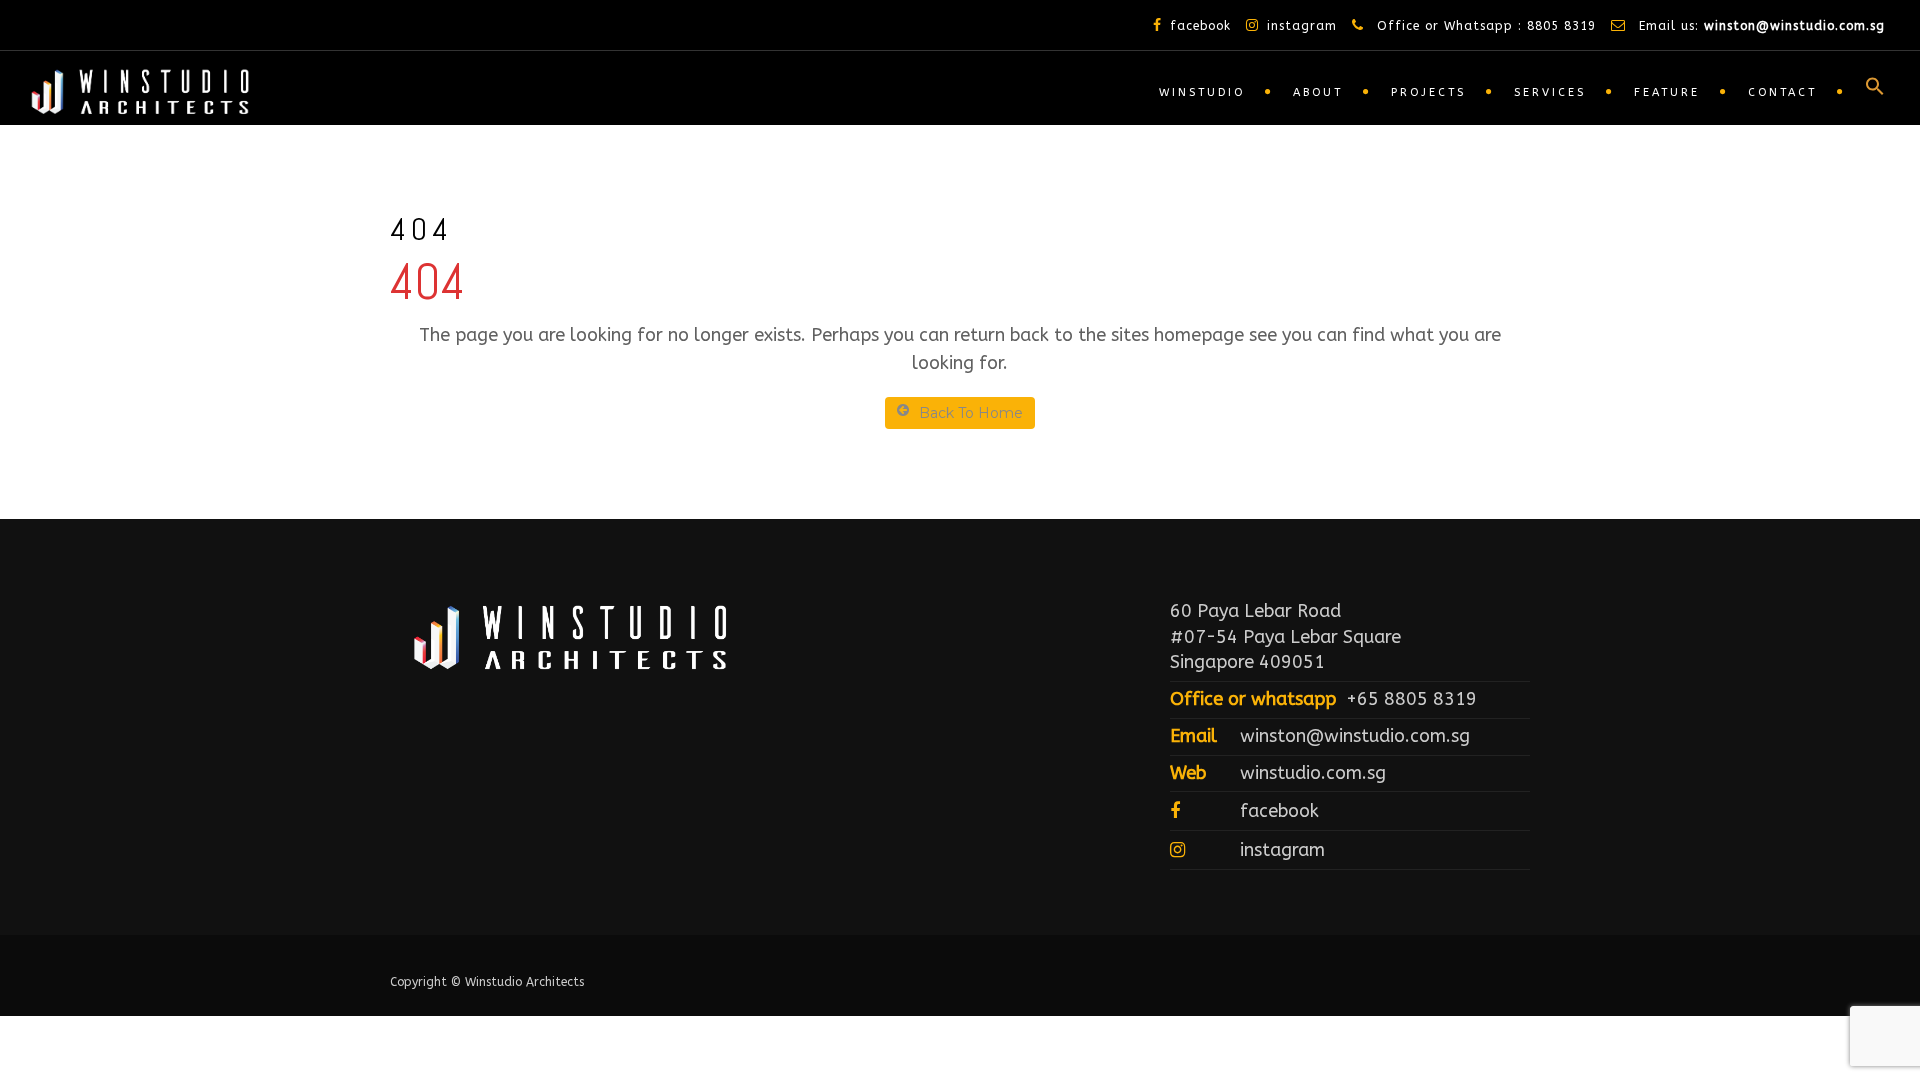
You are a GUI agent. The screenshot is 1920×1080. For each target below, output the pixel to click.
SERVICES (1550, 92)
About (1318, 92)
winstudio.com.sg (1313, 773)
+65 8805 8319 (1411, 699)
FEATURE (1667, 92)
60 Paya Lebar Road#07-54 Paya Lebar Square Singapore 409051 (1285, 636)
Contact (1782, 92)
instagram (1302, 26)
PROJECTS (1428, 92)
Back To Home (971, 413)
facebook (1200, 26)
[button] (1865, 91)
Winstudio (1202, 92)
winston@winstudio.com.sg (1794, 26)
